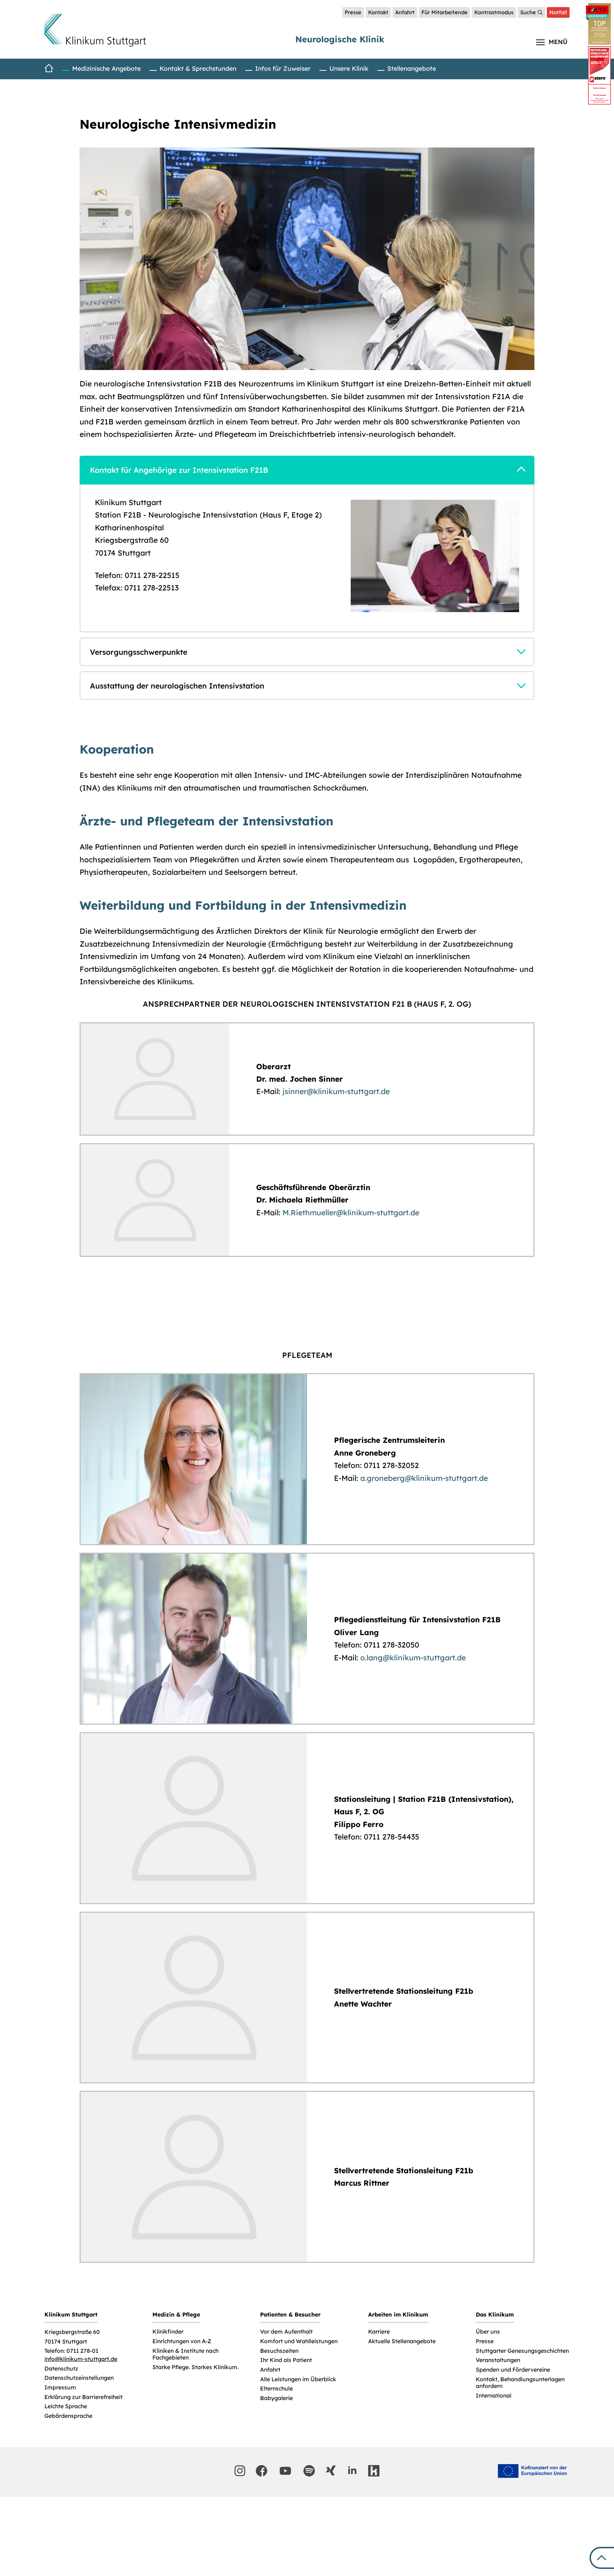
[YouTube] (285, 2471)
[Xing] (331, 2470)
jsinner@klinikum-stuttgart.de (336, 1091)
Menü (558, 42)
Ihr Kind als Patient (286, 2360)
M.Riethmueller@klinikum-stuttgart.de (351, 1212)
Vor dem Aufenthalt (286, 2332)
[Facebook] (262, 2471)
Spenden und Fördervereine (513, 2370)
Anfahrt (405, 12)
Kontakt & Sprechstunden (198, 68)
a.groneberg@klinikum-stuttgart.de (424, 1478)
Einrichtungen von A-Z (182, 2341)
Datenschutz (61, 2369)
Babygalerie (276, 2398)
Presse (353, 12)
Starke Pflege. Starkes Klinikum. (196, 2367)
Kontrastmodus (494, 12)
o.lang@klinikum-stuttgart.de (413, 1657)
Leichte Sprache (66, 2406)
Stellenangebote (412, 68)
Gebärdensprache (68, 2416)
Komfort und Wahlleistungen (299, 2341)
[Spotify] (309, 2471)
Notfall (558, 12)
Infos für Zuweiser (283, 68)
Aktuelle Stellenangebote (402, 2341)
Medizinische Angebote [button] (106, 68)
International (494, 2396)
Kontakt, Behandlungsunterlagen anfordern (520, 2383)
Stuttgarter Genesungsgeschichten (522, 2351)
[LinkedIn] (352, 2470)
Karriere (379, 2332)
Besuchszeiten (279, 2351)
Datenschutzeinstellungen (79, 2378)
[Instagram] (240, 2471)
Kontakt (378, 12)
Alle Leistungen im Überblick (298, 2379)
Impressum (60, 2387)
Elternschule (276, 2388)
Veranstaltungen (498, 2360)
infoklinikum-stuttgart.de (81, 2359)
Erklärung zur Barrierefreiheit (84, 2397)
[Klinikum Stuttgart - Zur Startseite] (95, 30)
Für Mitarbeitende (445, 12)
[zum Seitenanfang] (602, 2558)
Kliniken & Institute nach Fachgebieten (185, 2354)
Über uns (488, 2332)
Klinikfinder (168, 2332)
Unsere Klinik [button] (349, 68)
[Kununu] (374, 2471)
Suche (528, 12)
